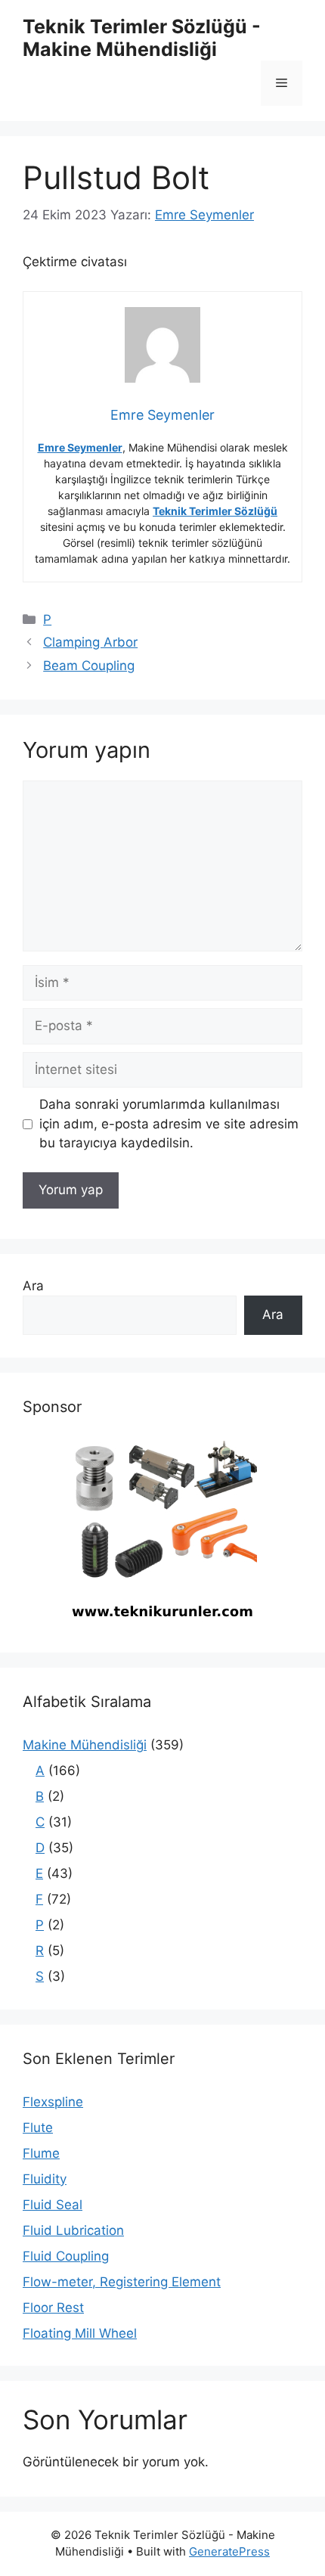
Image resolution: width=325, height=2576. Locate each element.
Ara (33, 1286)
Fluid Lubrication (73, 2230)
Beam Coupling (89, 666)
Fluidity (45, 2179)
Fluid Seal (53, 2205)
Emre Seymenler (80, 447)
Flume (41, 2153)
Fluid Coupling (66, 2256)
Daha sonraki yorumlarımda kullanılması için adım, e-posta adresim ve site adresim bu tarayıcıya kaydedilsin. (169, 1124)
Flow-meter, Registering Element (122, 2282)
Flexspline (53, 2102)
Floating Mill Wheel (80, 2333)
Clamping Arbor (90, 642)
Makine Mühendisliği (85, 1745)
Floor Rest (53, 2308)
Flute (38, 2128)
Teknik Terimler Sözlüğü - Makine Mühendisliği (142, 38)
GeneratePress (229, 2551)
